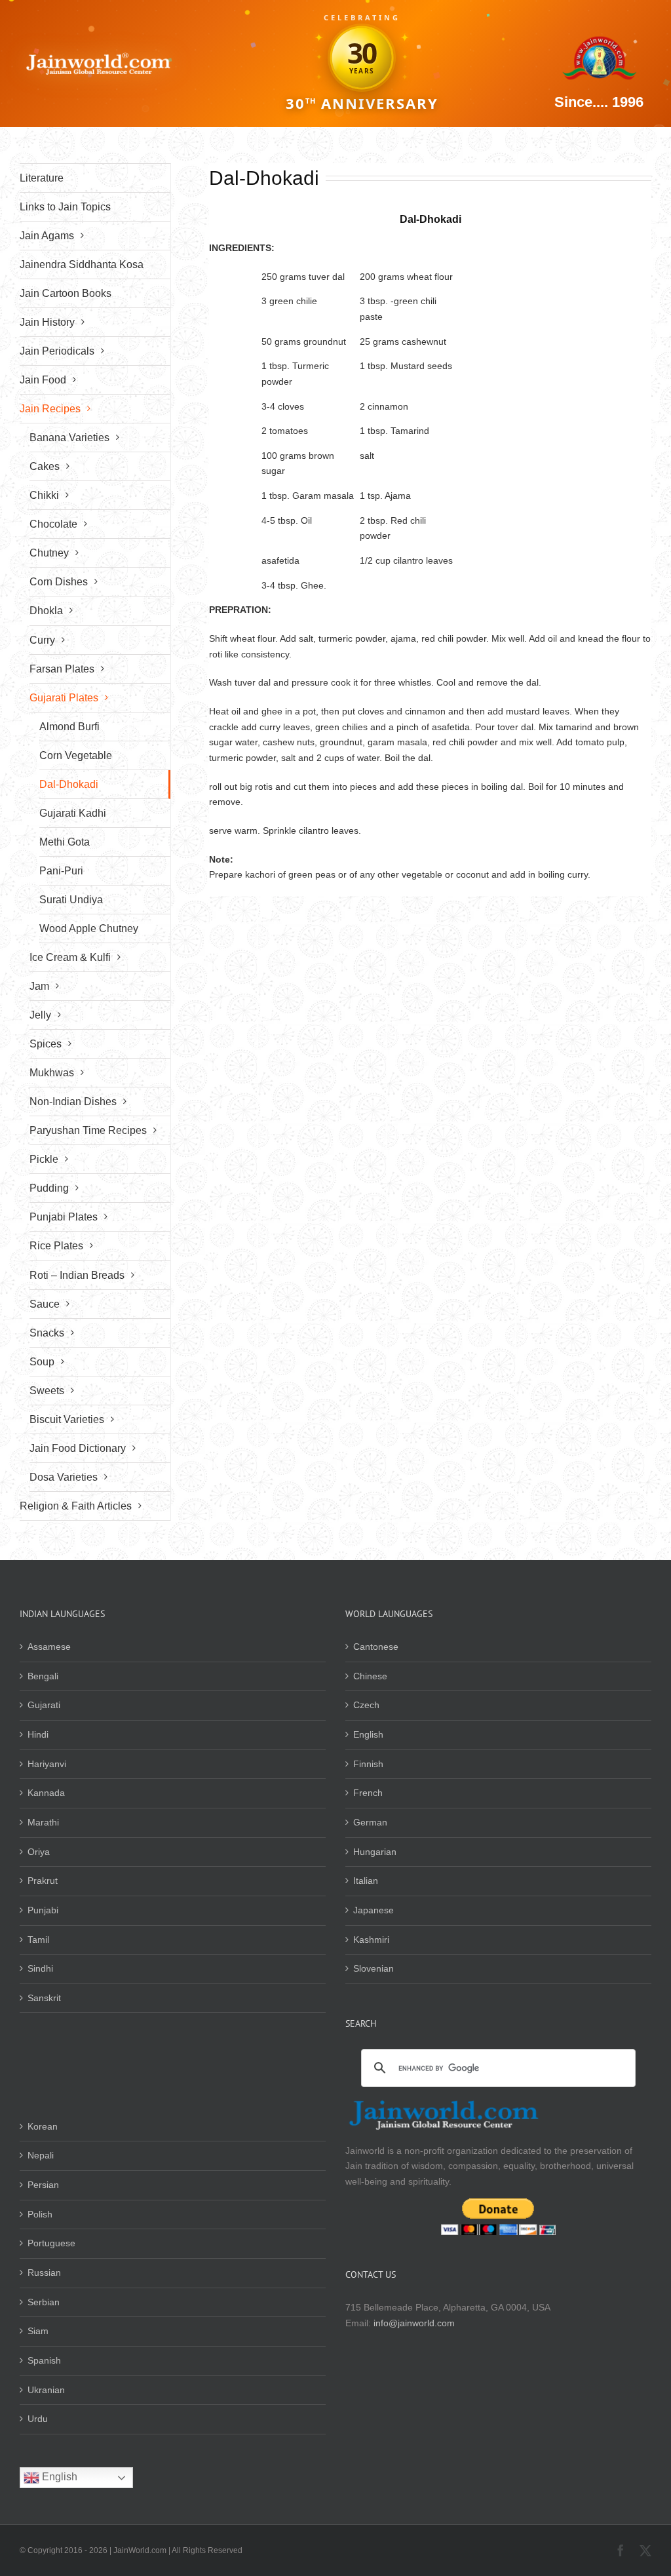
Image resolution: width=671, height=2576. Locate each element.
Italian (366, 1881)
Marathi (43, 1822)
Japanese (374, 1910)
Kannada (46, 1793)
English (368, 1734)
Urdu (38, 2419)
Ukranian (46, 2390)
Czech (366, 1705)
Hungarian (375, 1852)
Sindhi (40, 1968)
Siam (38, 2331)
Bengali (43, 1676)
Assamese (49, 1647)
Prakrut (43, 1881)
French (368, 1793)
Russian (44, 2273)
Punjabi (43, 1910)
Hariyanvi (47, 1764)
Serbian (44, 2302)
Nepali (41, 2155)
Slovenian (374, 1968)
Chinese (370, 1676)
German (370, 1822)
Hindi (38, 1734)
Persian (43, 2185)
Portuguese (51, 2243)
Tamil (38, 1940)
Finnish (368, 1764)
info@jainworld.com (414, 2323)
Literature (42, 178)
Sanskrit (44, 1998)
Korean (43, 2126)
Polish (40, 2214)
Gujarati (44, 1705)
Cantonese (376, 1647)
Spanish (44, 2360)
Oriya (39, 1852)
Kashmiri (371, 1940)
